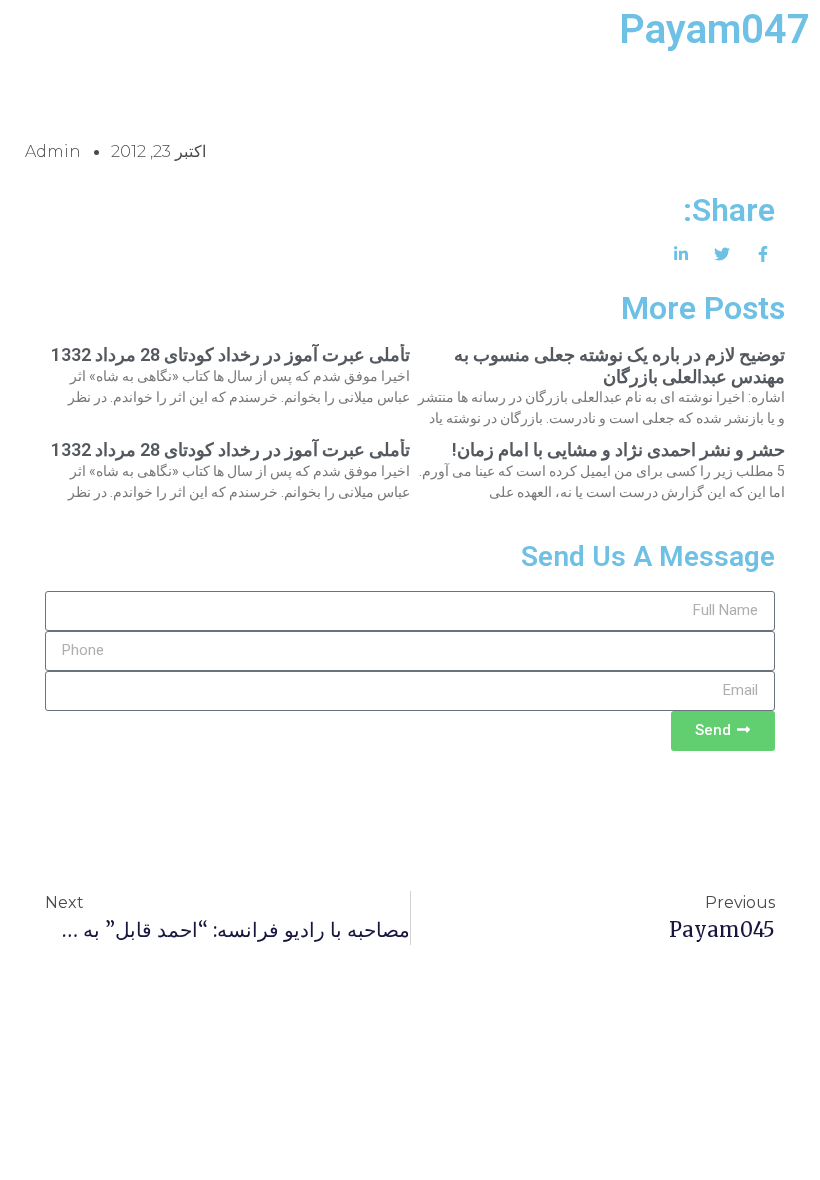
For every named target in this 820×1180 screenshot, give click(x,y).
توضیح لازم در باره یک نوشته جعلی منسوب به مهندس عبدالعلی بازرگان (619, 365)
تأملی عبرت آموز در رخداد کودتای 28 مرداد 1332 (230, 354)
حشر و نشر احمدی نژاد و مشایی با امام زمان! (618, 449)
